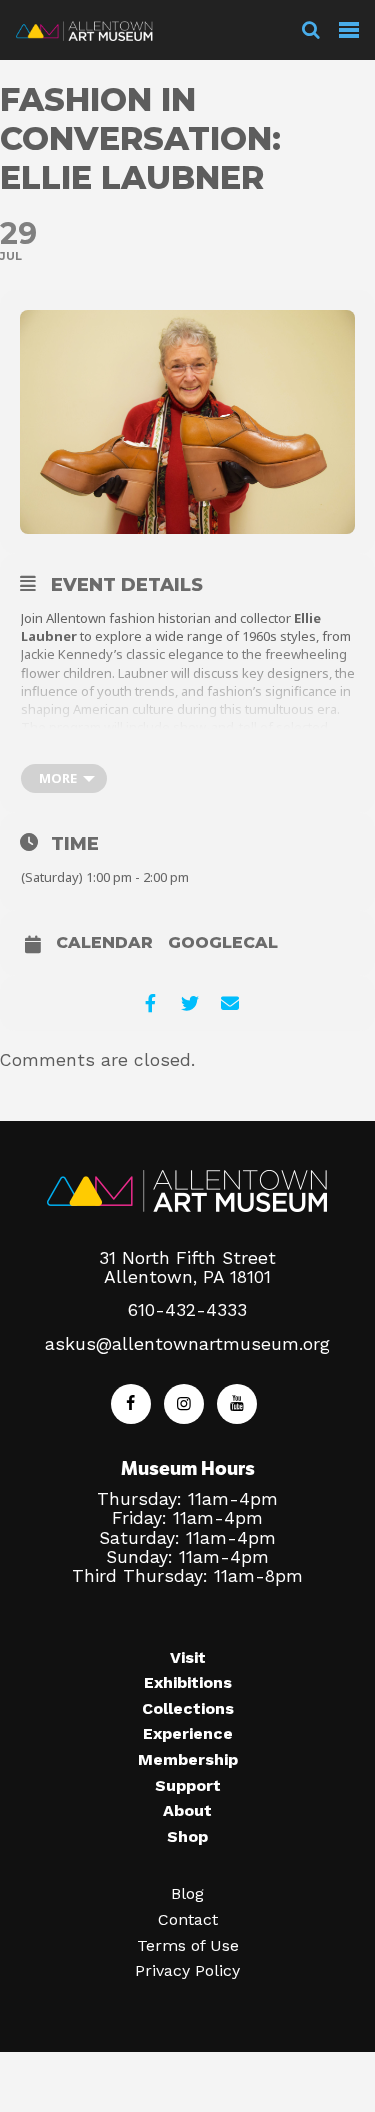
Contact (188, 1919)
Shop (187, 1836)
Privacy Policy (187, 1970)
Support (188, 1785)
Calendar (104, 943)
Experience (188, 1733)
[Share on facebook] (150, 1003)
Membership (188, 1759)
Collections (188, 1708)
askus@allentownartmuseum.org (187, 1344)
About (187, 1810)
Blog (187, 1893)
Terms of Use (188, 1945)
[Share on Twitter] (190, 1003)
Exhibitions (188, 1682)
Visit (188, 1657)
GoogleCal (223, 943)
